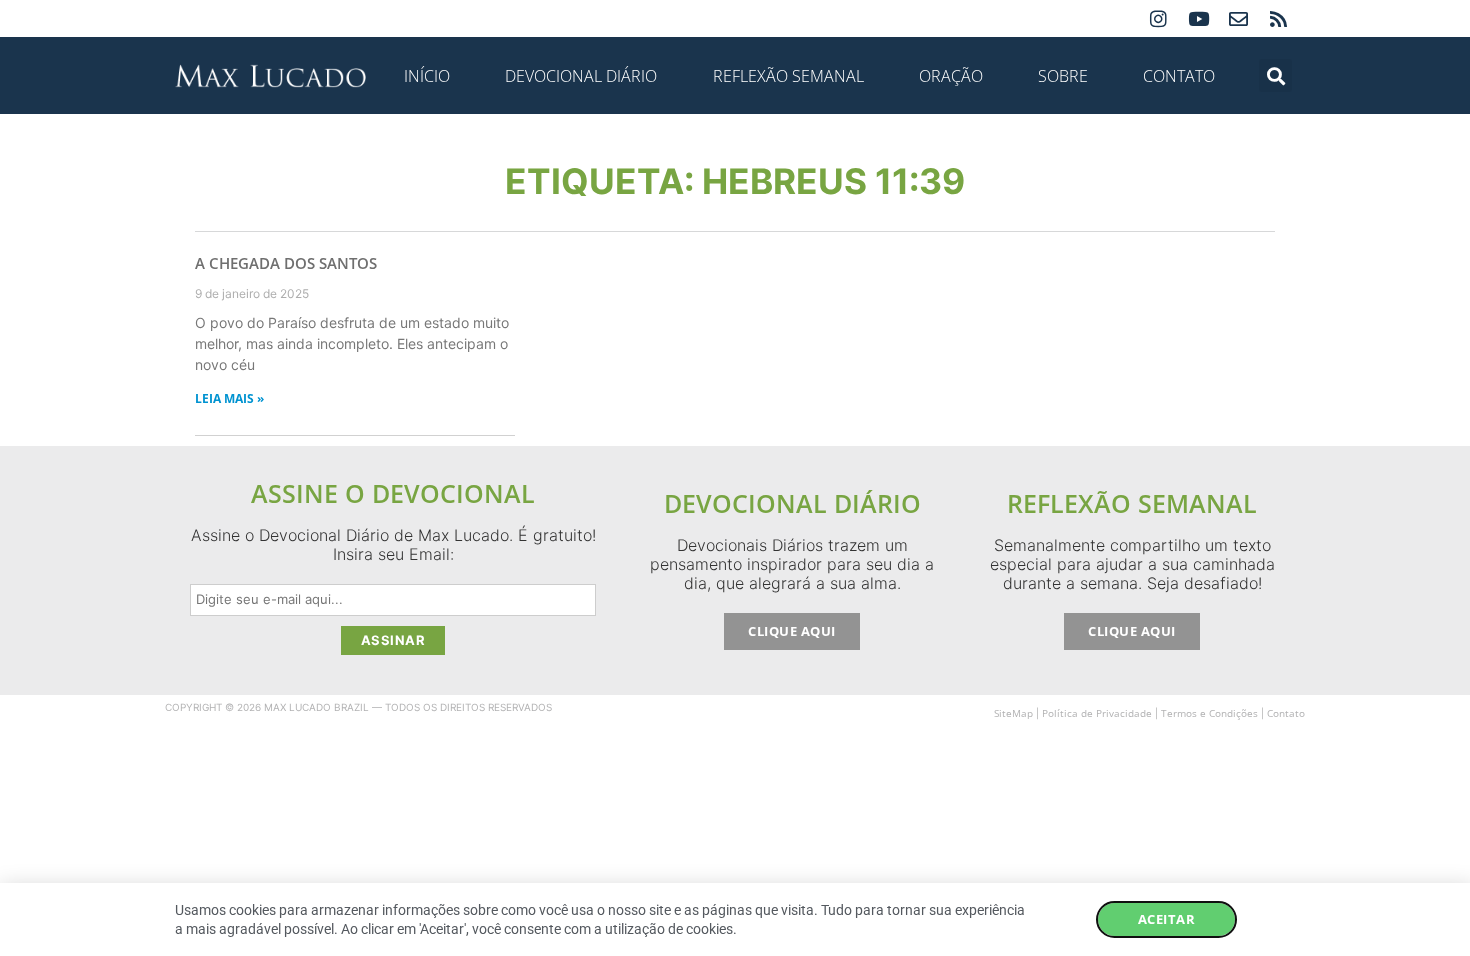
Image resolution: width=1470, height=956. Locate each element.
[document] (735, 478)
